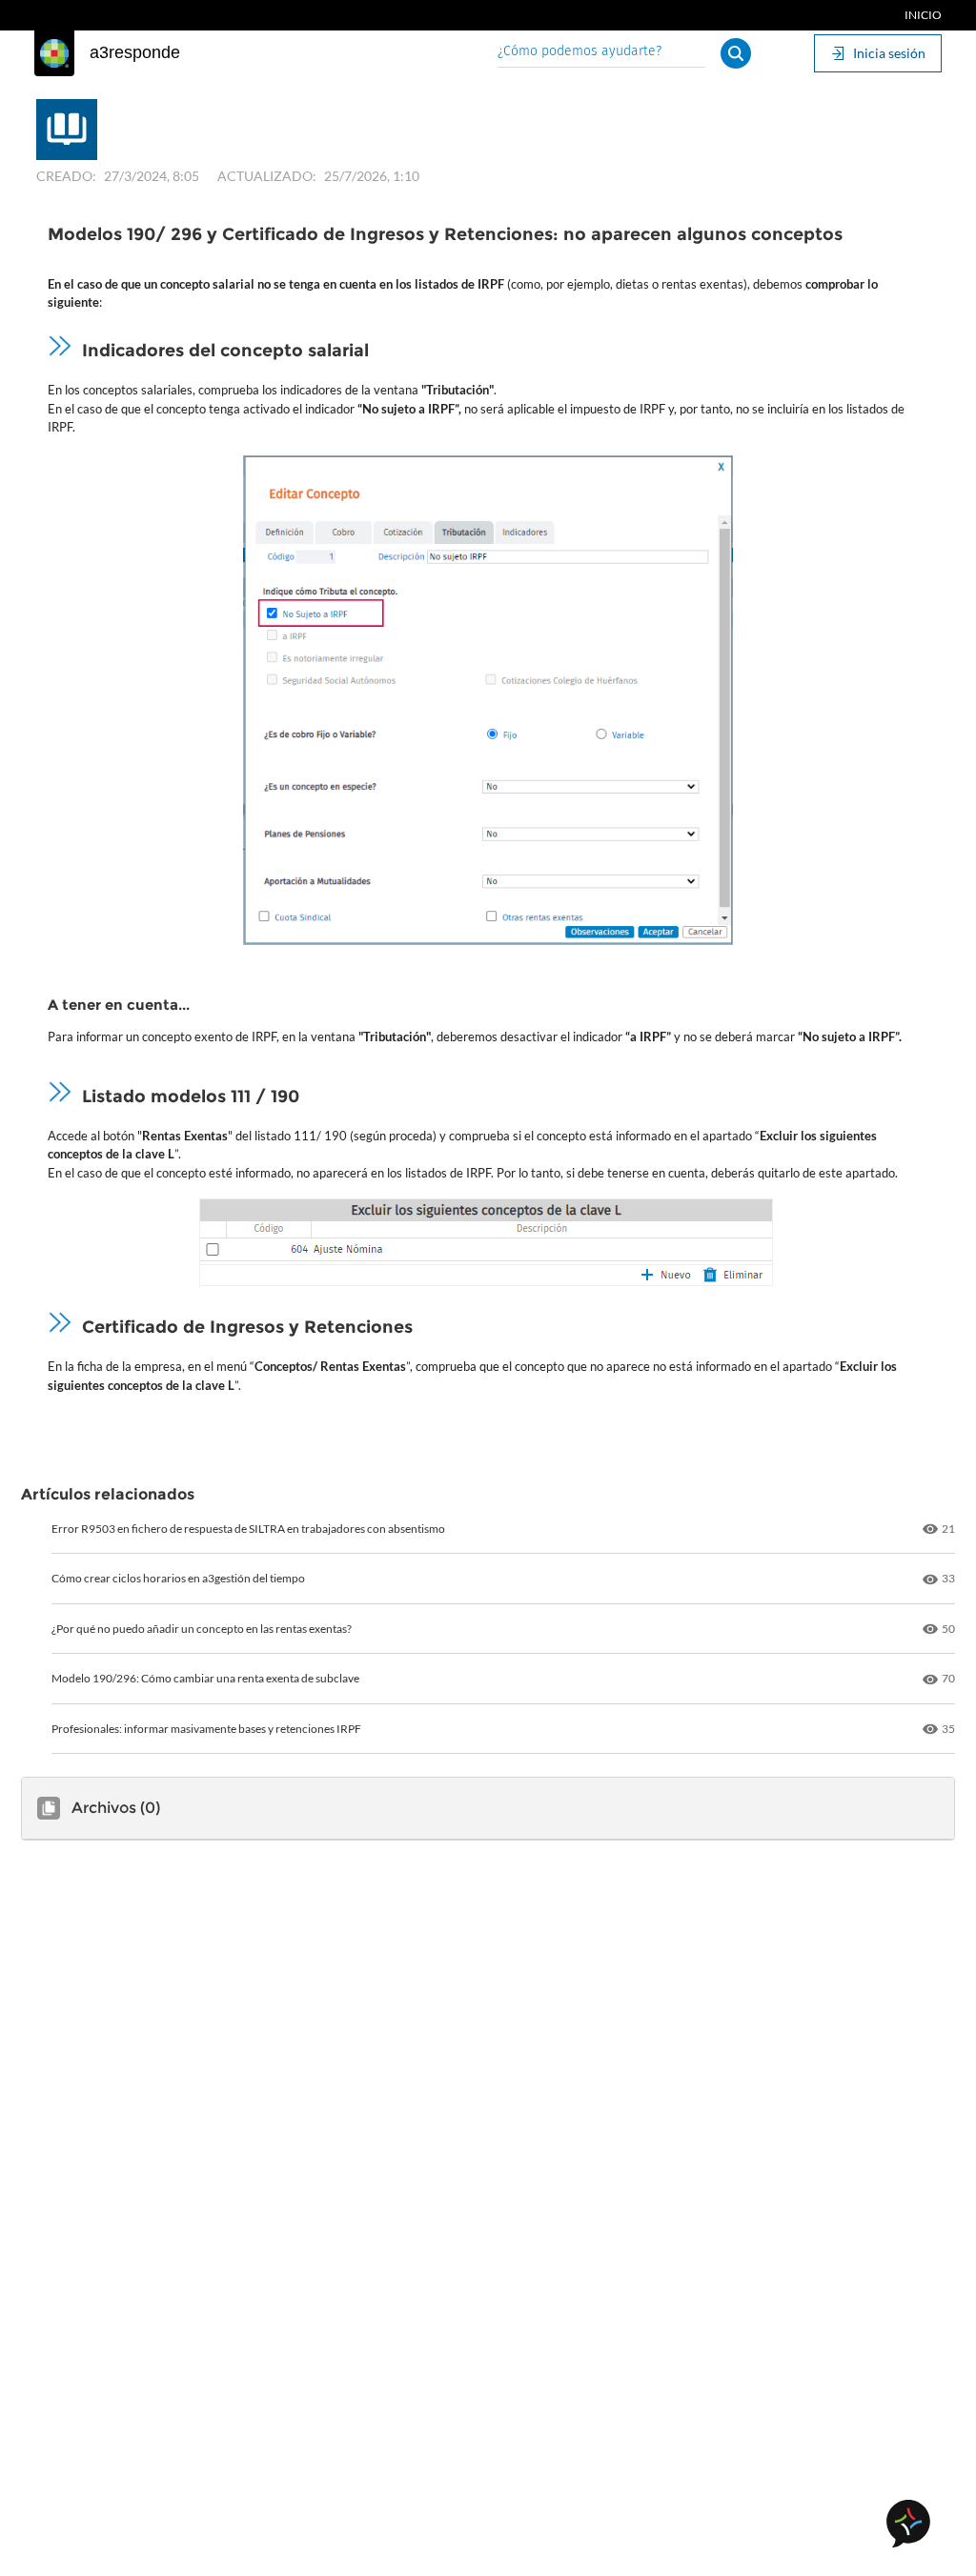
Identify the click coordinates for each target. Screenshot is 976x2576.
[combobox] (601, 53)
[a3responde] (54, 53)
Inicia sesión (889, 53)
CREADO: (66, 176)
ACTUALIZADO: (267, 176)
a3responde (135, 52)
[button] (736, 53)
